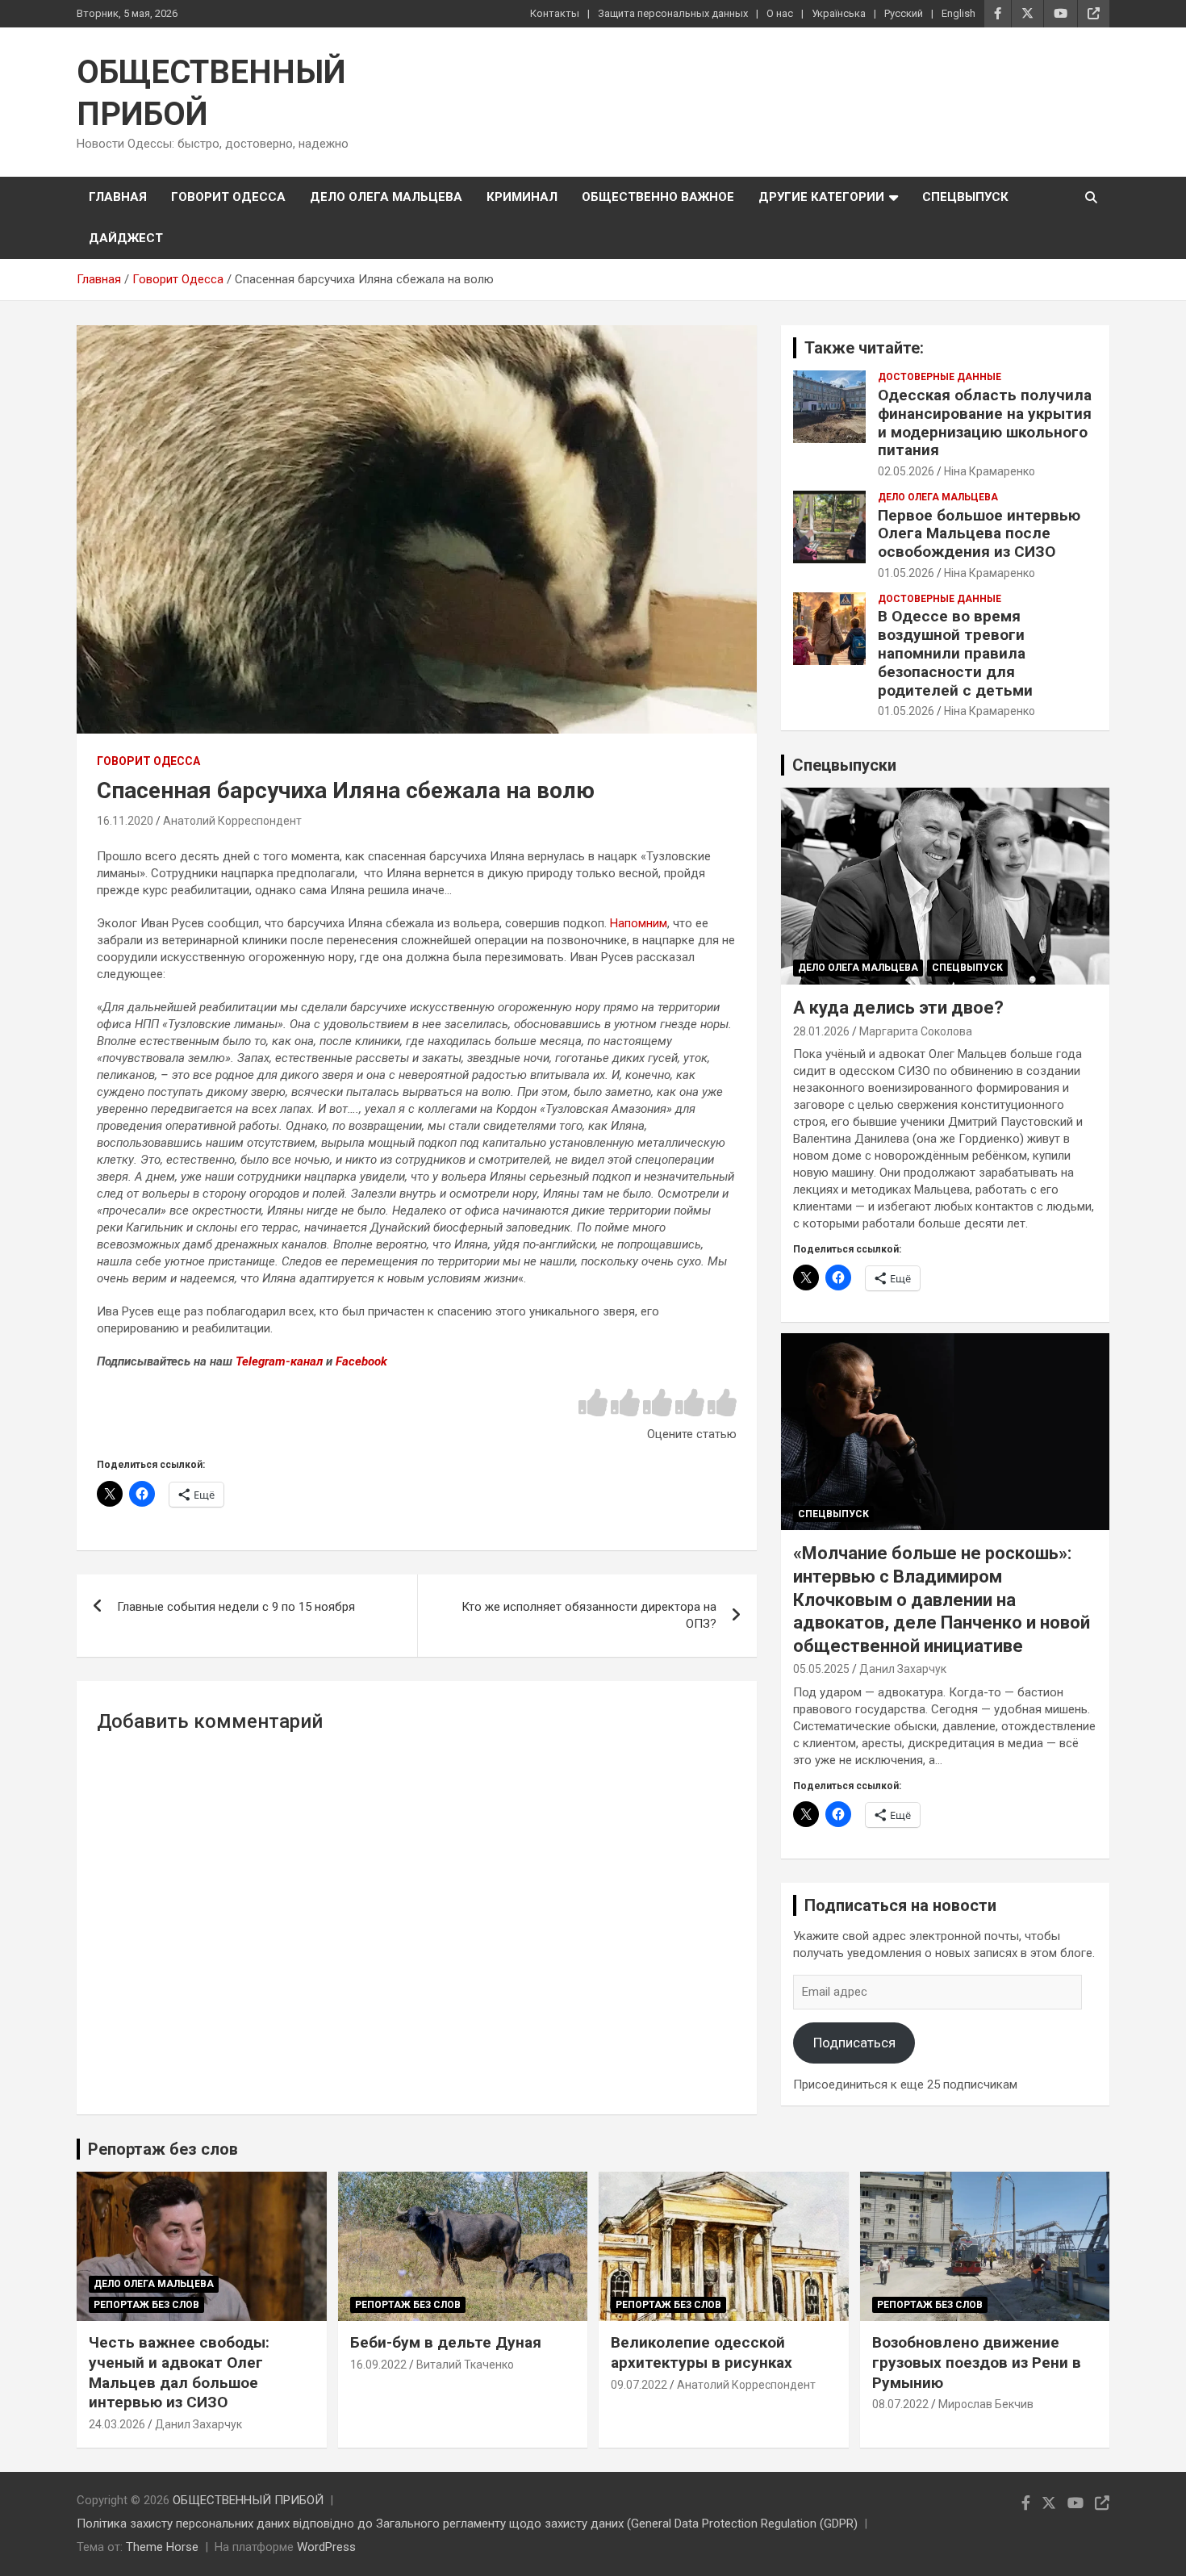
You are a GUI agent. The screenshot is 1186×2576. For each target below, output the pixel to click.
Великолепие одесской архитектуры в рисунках (702, 2352)
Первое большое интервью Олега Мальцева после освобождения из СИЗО (979, 534)
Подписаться (854, 2043)
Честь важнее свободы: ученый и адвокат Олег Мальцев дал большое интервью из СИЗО (179, 2372)
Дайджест (126, 238)
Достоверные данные (940, 377)
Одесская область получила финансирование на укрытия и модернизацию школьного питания (985, 422)
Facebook (361, 1361)
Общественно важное (658, 197)
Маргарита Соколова (916, 1031)
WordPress (326, 2547)
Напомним (639, 923)
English (958, 13)
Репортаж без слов (163, 2149)
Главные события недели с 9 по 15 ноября (236, 1607)
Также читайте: (864, 348)
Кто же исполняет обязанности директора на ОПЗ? (589, 1615)
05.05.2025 (821, 1669)
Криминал (522, 197)
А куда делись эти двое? (898, 1008)
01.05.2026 (906, 573)
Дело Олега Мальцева (386, 197)
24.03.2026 (117, 2424)
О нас (780, 13)
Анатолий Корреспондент (232, 821)
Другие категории (821, 197)
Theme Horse (162, 2547)
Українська (839, 13)
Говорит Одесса (228, 197)
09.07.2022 (639, 2385)
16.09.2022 (378, 2365)
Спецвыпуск (965, 197)
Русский (904, 13)
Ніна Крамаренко (990, 471)
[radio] (593, 1404)
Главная (118, 197)
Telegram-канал (279, 1361)
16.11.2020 (125, 821)
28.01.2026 (821, 1031)
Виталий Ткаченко (465, 2365)
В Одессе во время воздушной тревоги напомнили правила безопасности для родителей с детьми (955, 653)
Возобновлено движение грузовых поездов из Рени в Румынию (977, 2362)
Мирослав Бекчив (986, 2404)
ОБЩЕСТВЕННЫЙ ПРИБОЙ (248, 2500)
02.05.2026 (906, 471)
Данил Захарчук (903, 1669)
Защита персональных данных (673, 13)
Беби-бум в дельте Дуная (446, 2342)
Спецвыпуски (844, 765)
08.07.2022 (900, 2404)
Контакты (555, 13)
